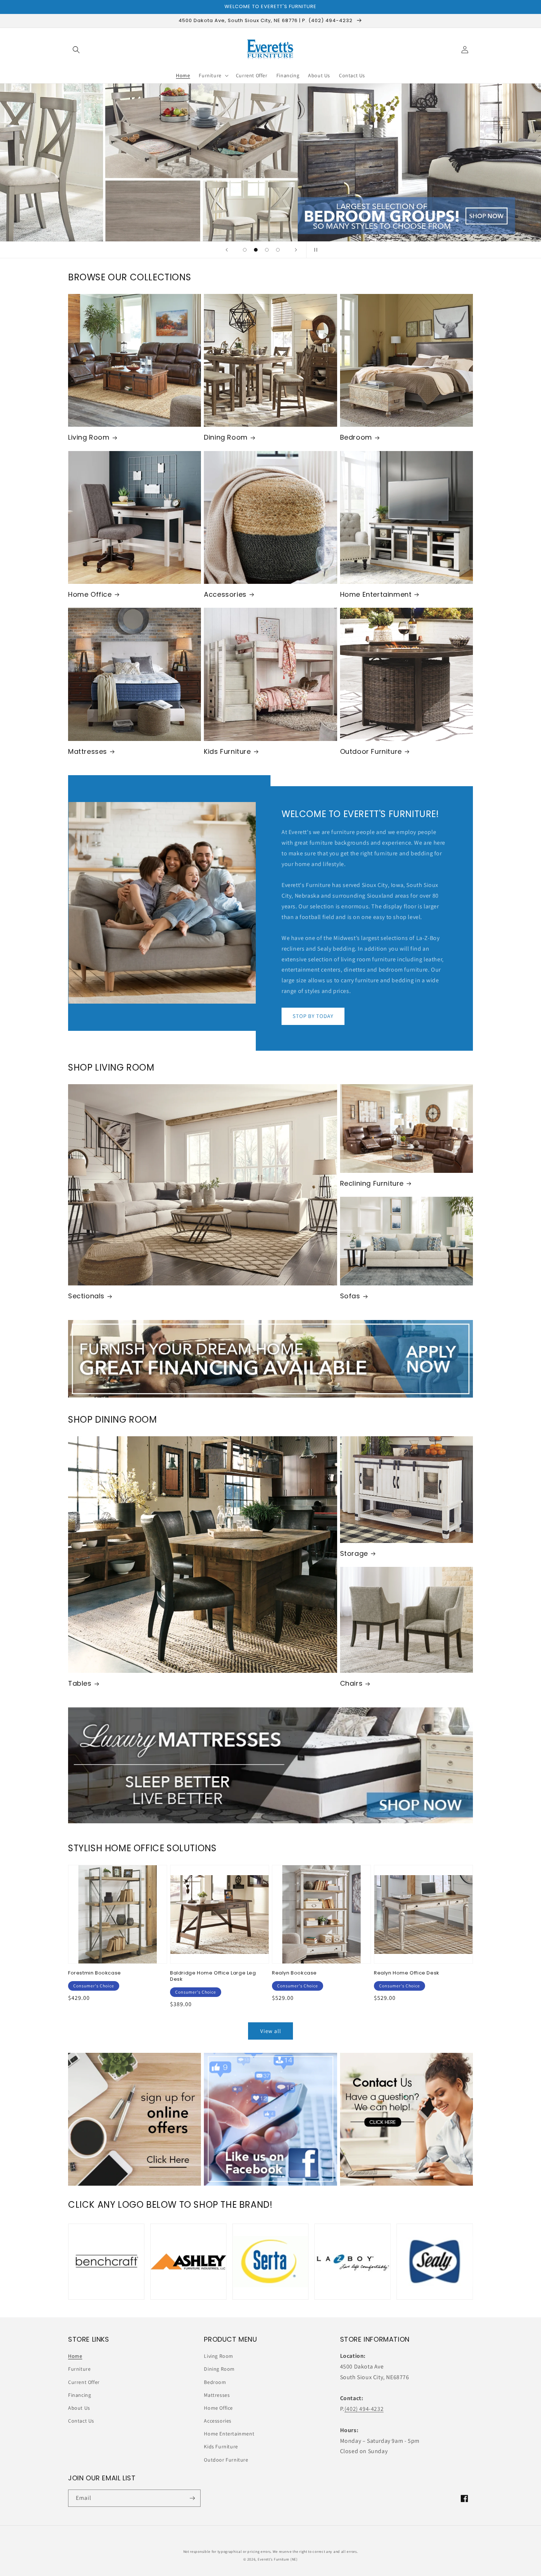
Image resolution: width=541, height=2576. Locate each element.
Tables (80, 1683)
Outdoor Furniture (371, 751)
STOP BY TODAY (313, 1016)
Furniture (79, 2369)
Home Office (90, 594)
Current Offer (84, 2382)
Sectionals (86, 1296)
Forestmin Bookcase (95, 1973)
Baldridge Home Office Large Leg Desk (213, 1976)
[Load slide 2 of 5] (256, 250)
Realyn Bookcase (294, 1973)
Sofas (350, 1296)
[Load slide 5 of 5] (278, 250)
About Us (79, 2408)
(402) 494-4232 (364, 2409)
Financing (79, 2395)
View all (271, 2031)
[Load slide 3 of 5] (267, 250)
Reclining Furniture (372, 1183)
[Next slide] (296, 250)
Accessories (225, 594)
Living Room (89, 437)
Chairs (351, 1683)
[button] (76, 50)
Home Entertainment (376, 594)
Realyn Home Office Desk (407, 1973)
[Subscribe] (192, 2498)
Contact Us (81, 2421)
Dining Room (226, 437)
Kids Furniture (227, 751)
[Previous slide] (227, 250)
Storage (354, 1553)
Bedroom (356, 437)
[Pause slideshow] (314, 250)
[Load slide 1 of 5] (245, 250)
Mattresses (88, 751)
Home (75, 2356)
